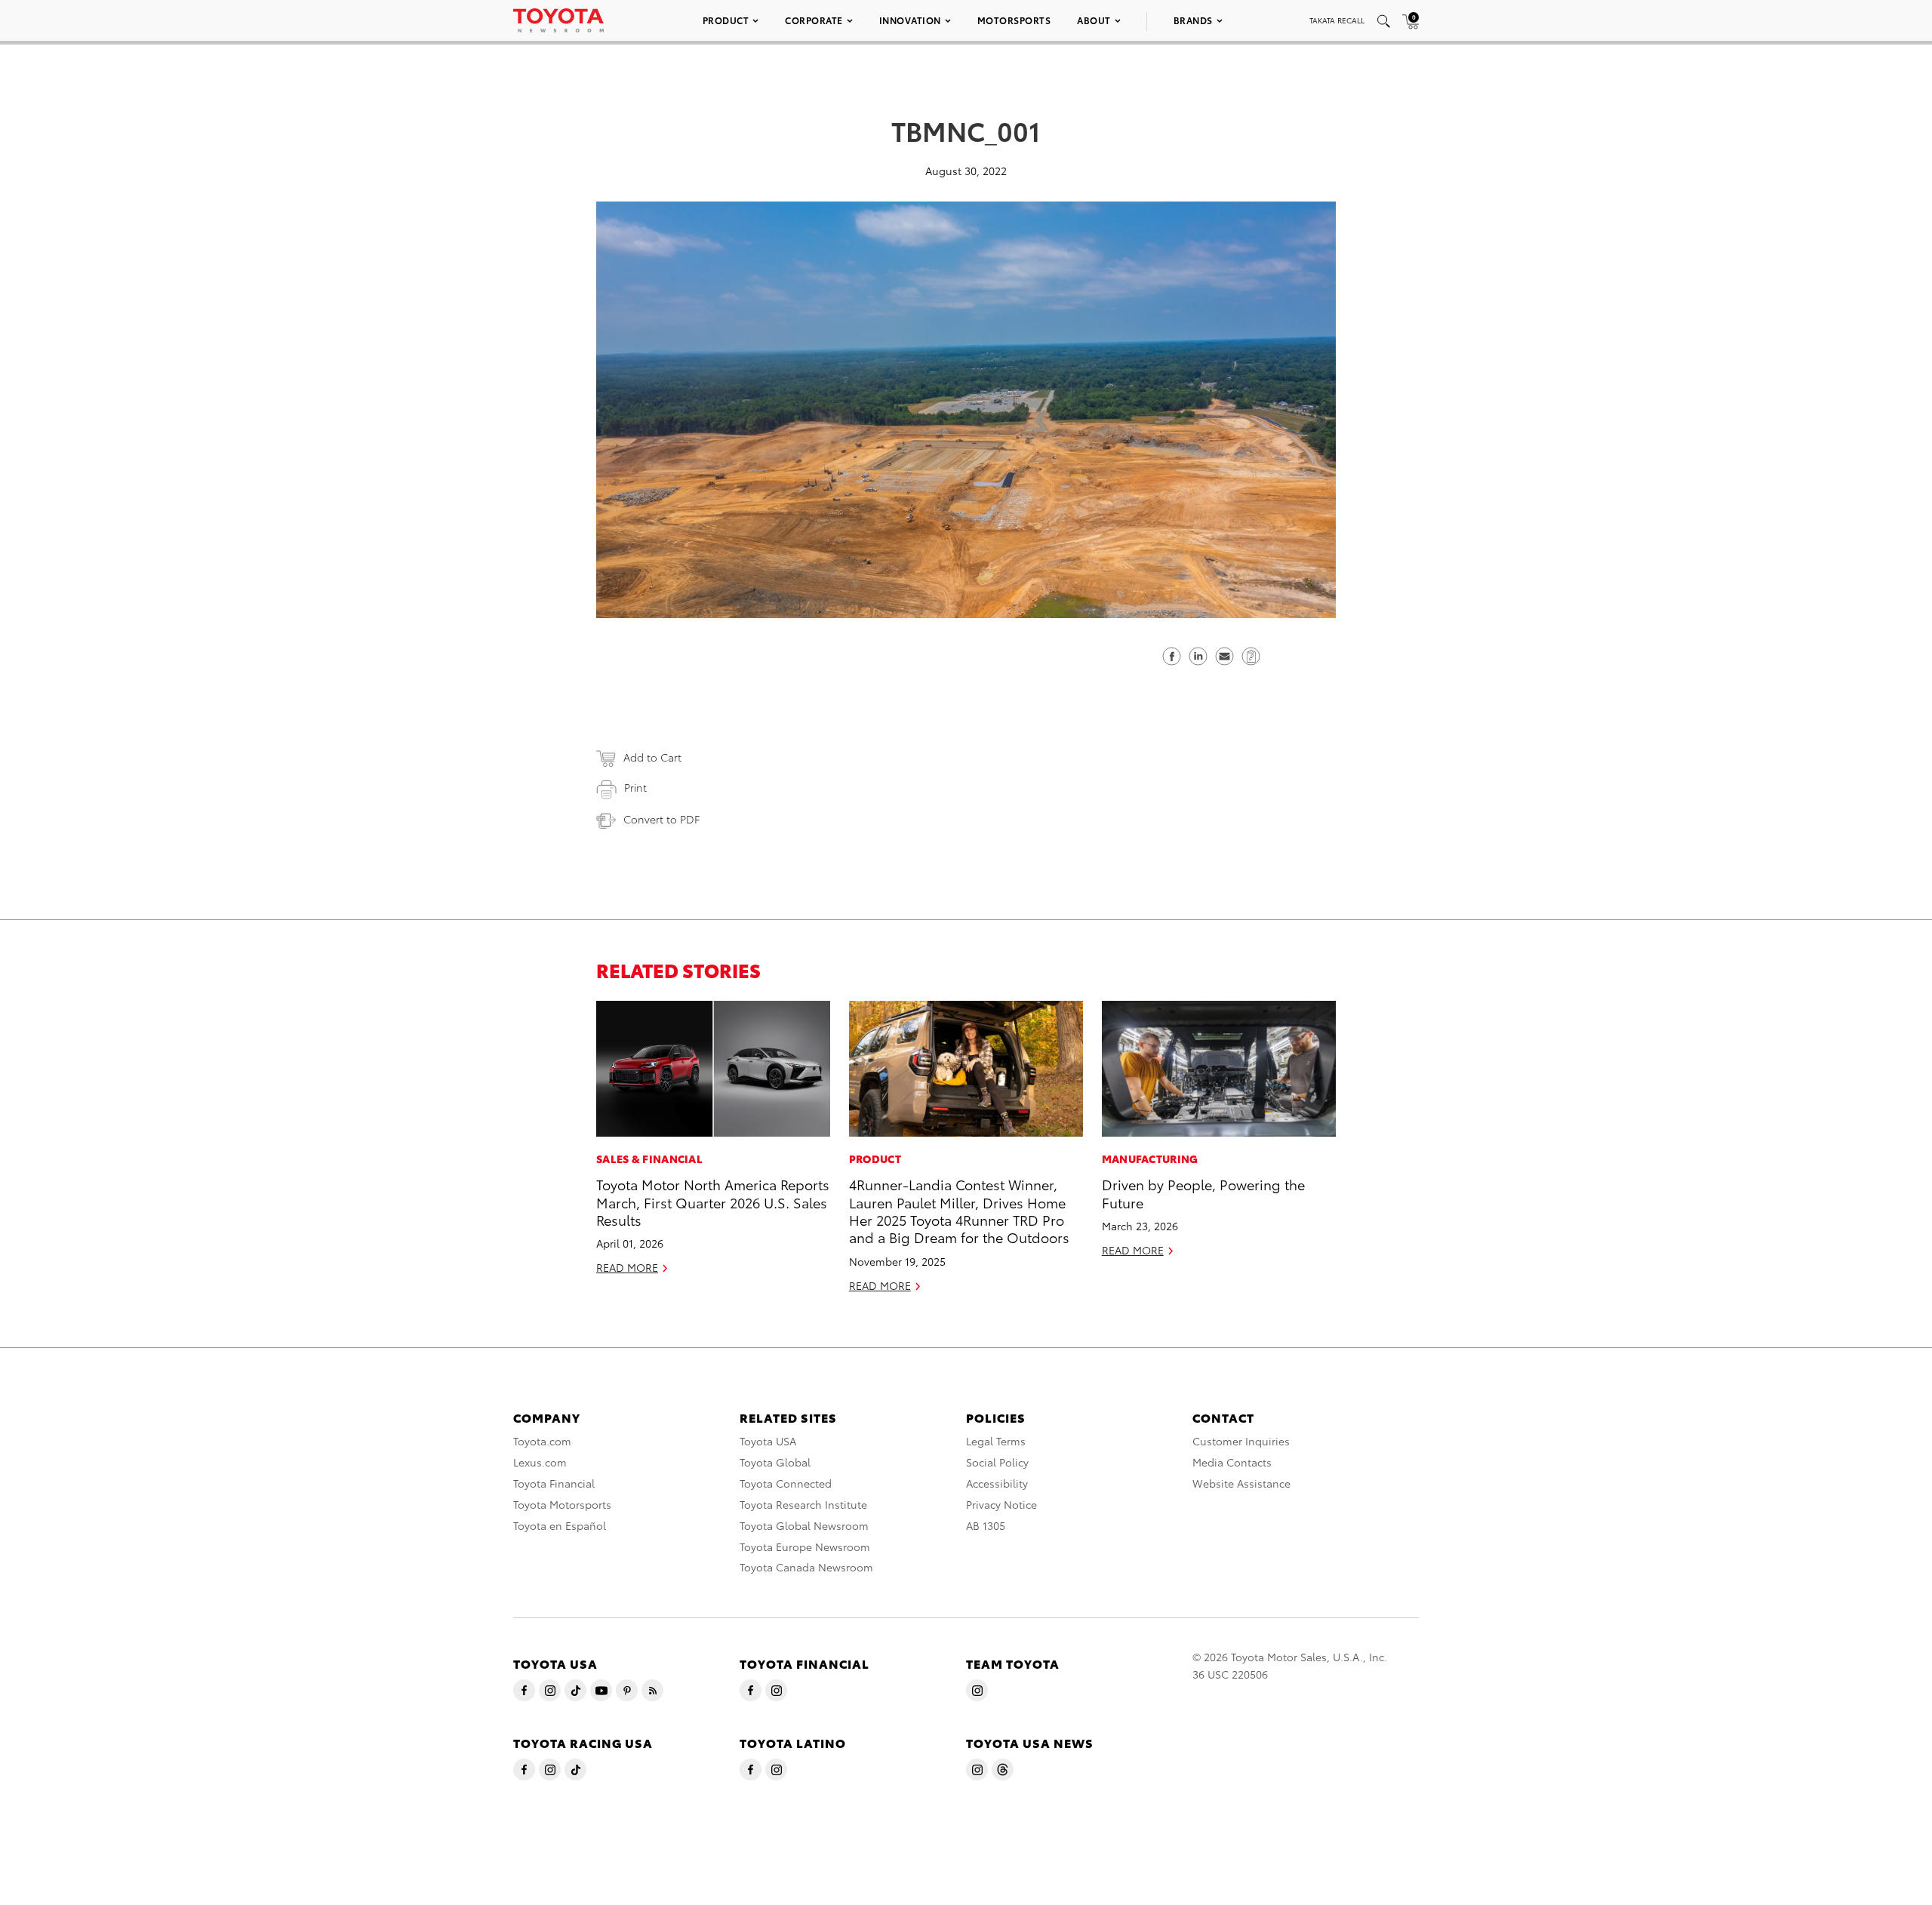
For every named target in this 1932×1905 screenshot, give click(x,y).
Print (635, 787)
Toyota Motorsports (562, 1504)
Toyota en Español (560, 1525)
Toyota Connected (786, 1483)
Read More (627, 1267)
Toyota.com (542, 1441)
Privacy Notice (1001, 1504)
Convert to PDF (661, 819)
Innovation (910, 20)
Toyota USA (768, 1441)
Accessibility (997, 1483)
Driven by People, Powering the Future (1203, 1193)
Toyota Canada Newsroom (806, 1567)
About (1094, 20)
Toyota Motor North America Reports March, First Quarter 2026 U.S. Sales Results (713, 1202)
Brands (1193, 20)
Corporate (814, 20)
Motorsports (1014, 20)
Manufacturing (1150, 1159)
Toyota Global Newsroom (804, 1525)
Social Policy (997, 1462)
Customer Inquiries (1241, 1441)
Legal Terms (996, 1441)
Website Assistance (1241, 1483)
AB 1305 (986, 1525)
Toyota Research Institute (803, 1504)
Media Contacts (1232, 1462)
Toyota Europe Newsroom (805, 1546)
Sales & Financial (649, 1159)
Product (726, 20)
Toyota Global (775, 1462)
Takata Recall (1337, 20)
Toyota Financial (554, 1483)
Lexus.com (540, 1462)
